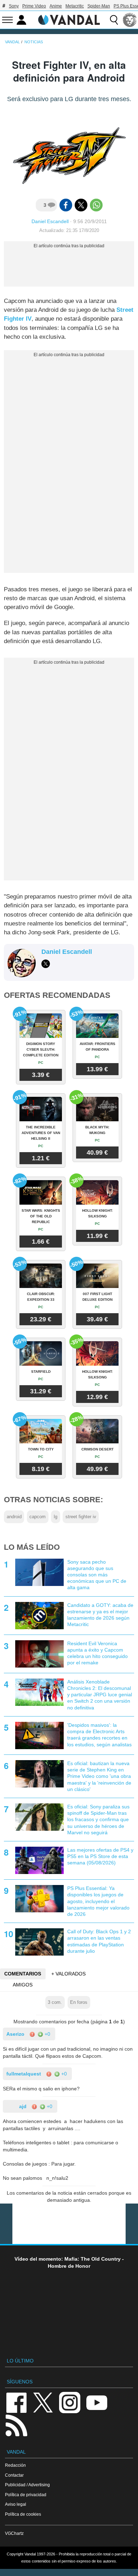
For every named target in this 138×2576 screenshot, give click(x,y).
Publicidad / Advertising (27, 2485)
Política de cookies (23, 2514)
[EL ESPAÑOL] (130, 20)
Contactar (14, 2475)
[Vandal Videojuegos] (69, 19)
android (14, 1517)
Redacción (15, 2465)
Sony (14, 6)
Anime (56, 6)
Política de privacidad (26, 2495)
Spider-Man (99, 6)
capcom (38, 1517)
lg (56, 1517)
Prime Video (34, 6)
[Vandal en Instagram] (70, 2402)
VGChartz (14, 2533)
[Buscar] (114, 20)
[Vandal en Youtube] (97, 2402)
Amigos (23, 1985)
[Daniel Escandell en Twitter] (46, 964)
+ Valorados (68, 1974)
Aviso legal (16, 2504)
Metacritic (75, 6)
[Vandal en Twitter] (43, 2402)
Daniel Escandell (50, 221)
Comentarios (23, 1974)
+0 (47, 2034)
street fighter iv (81, 1517)
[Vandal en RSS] (16, 2425)
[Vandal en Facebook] (16, 2402)
